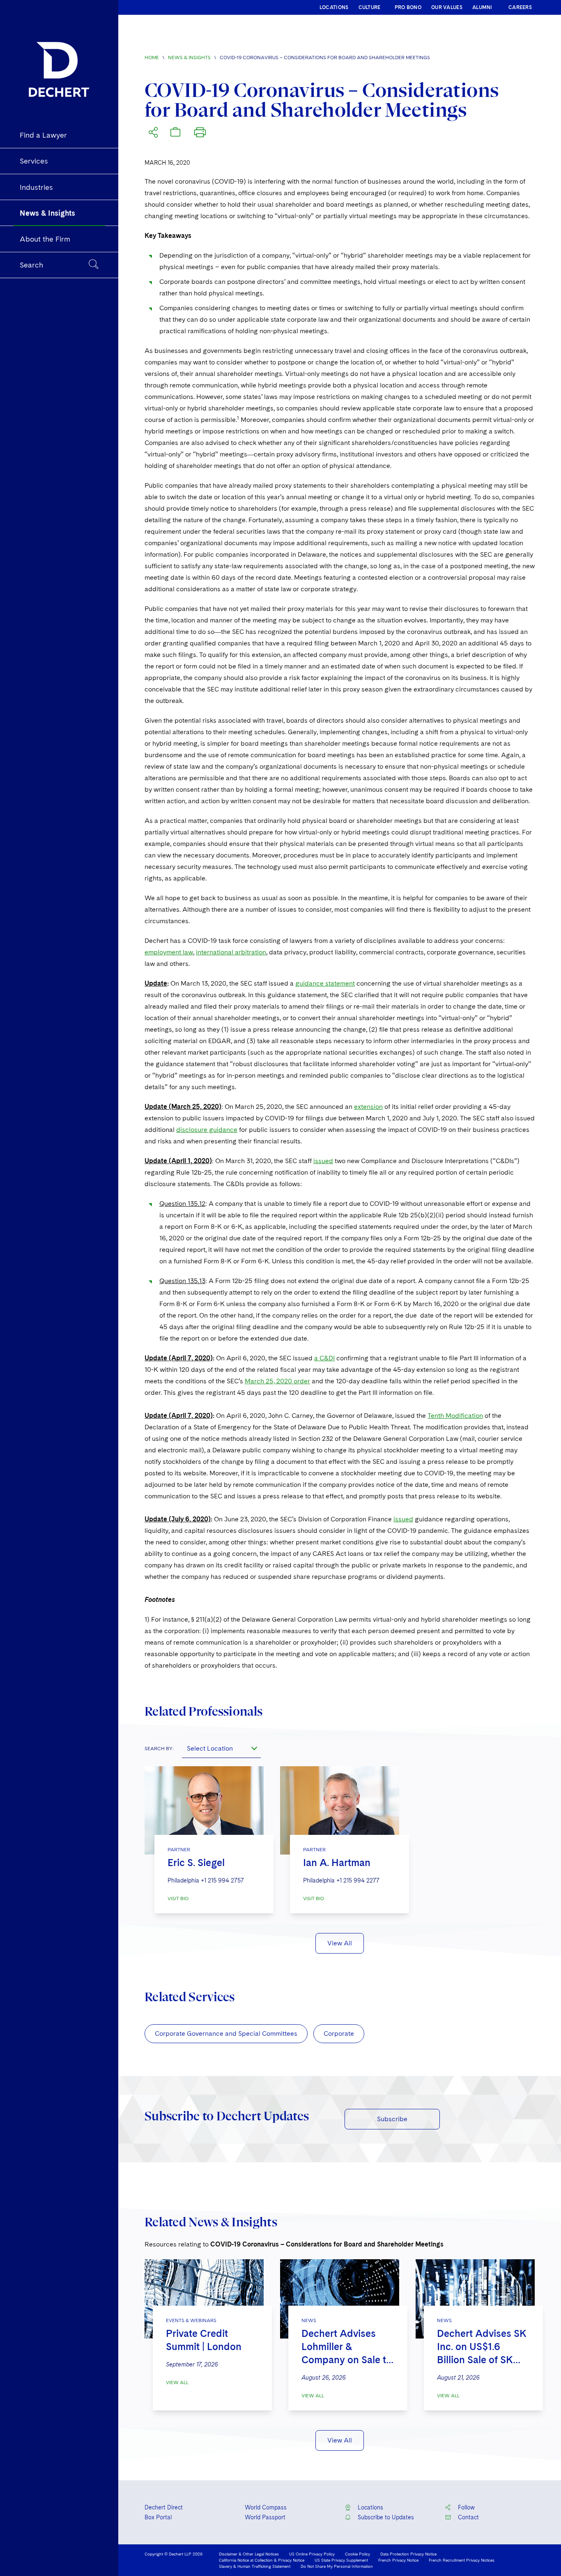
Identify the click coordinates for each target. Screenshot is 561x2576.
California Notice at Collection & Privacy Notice (262, 2560)
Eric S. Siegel (196, 1863)
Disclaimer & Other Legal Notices (249, 2554)
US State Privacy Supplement (341, 2560)
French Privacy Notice (398, 2560)
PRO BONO (408, 7)
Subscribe (392, 2119)
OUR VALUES (447, 7)
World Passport (265, 2517)
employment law (169, 952)
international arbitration (231, 952)
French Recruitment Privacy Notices (462, 2560)
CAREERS (520, 7)
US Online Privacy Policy (312, 2554)
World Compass (266, 2507)
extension (368, 1107)
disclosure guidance (207, 1130)
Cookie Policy (358, 2554)
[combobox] (221, 1748)
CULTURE (370, 7)
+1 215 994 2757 (222, 1880)
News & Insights (189, 58)
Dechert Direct (164, 2507)
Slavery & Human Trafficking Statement (255, 2566)
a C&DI (324, 1358)
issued (323, 1161)
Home (152, 58)
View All (340, 1943)
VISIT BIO (178, 1899)
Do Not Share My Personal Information (337, 2566)
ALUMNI (482, 7)
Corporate (339, 2033)
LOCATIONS (334, 7)
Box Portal (158, 2517)
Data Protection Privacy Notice (408, 2554)
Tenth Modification (455, 1416)
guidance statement (325, 983)
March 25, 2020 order (277, 1381)
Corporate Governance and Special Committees (226, 2033)
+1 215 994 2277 (358, 1880)
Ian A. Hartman (337, 1863)
